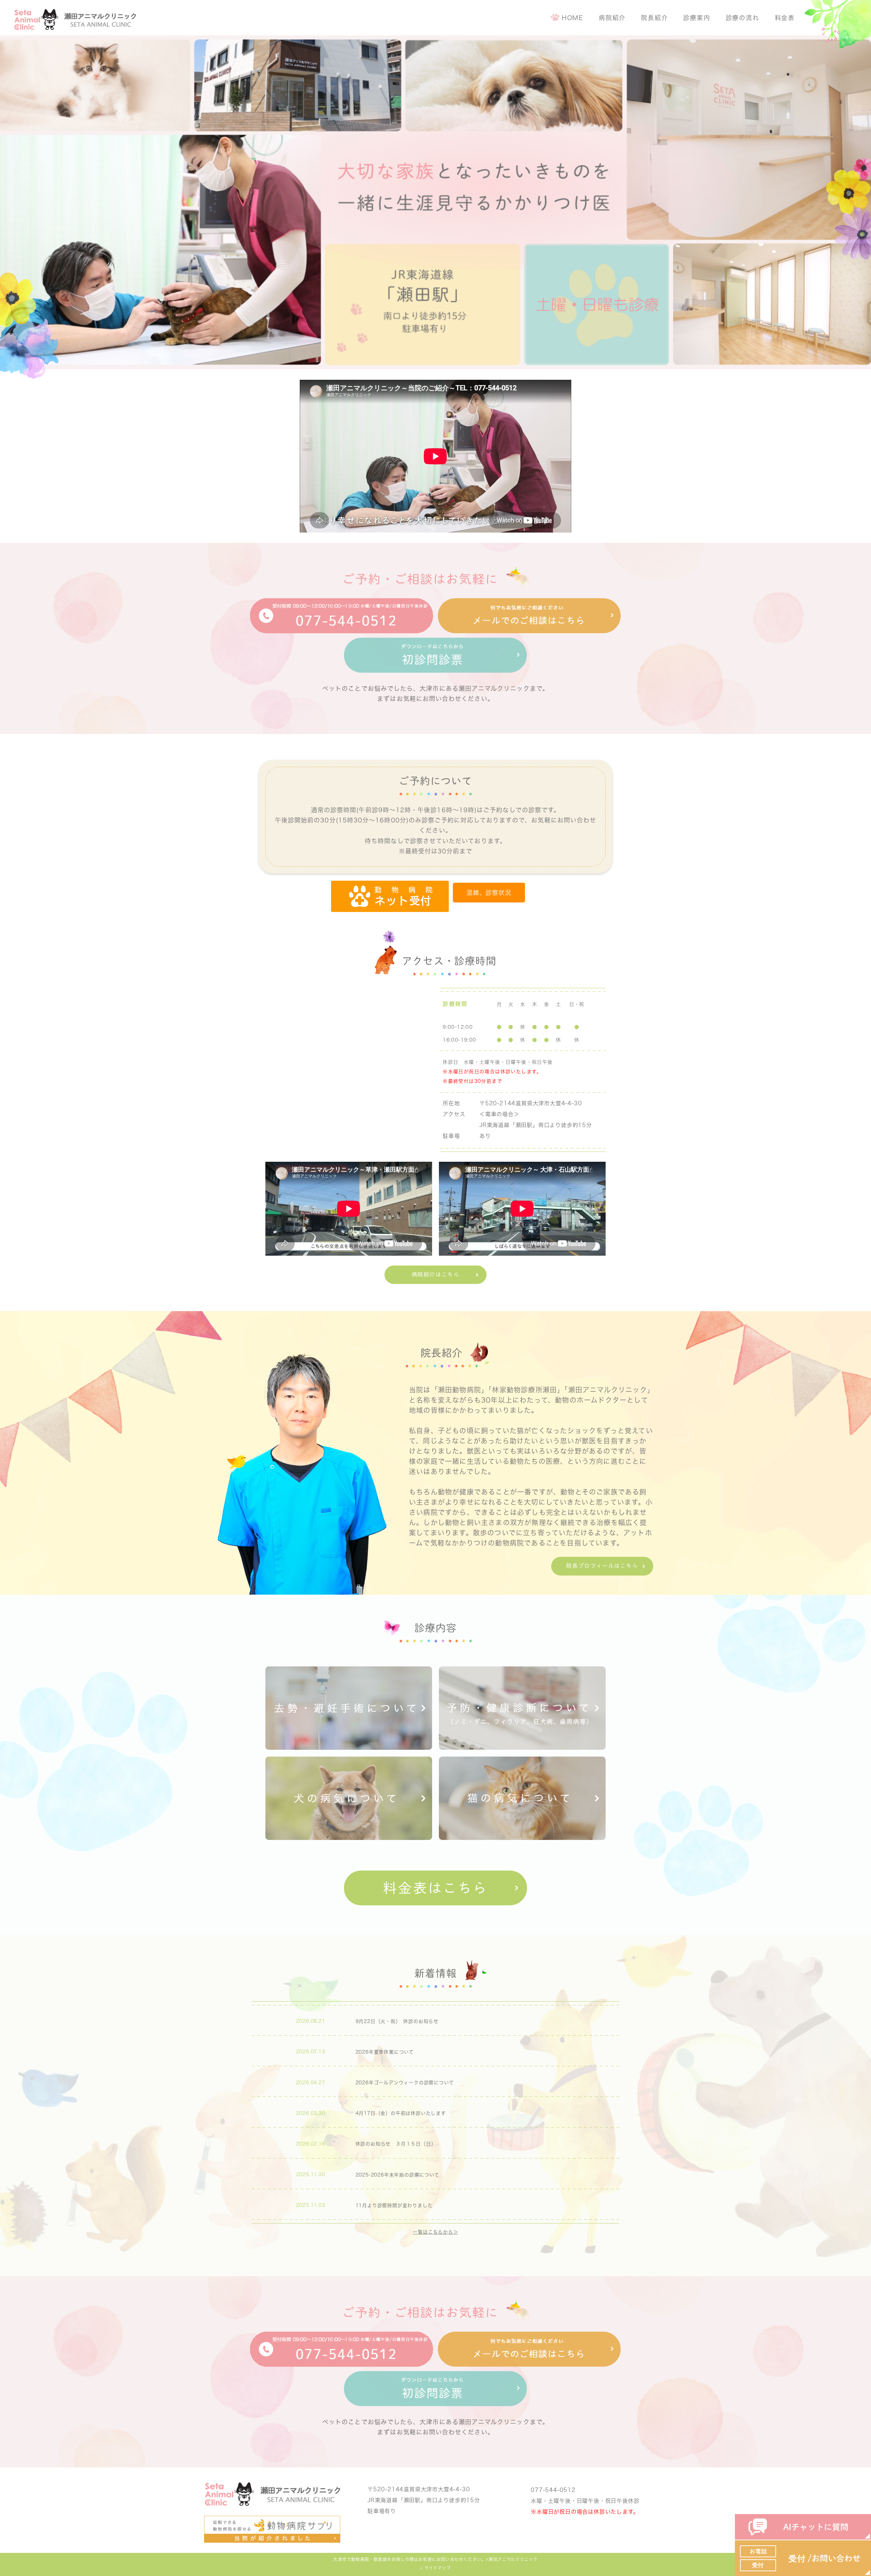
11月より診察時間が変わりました (394, 2205)
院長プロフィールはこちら (602, 1566)
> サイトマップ (435, 2568)
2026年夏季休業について (385, 2052)
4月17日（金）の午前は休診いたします (401, 2113)
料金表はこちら (435, 1888)
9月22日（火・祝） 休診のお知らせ (397, 2021)
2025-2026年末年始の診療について (397, 2175)
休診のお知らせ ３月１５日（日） (396, 2144)
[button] (489, 893)
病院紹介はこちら (436, 1274)
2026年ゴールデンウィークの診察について (405, 2083)
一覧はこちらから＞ (435, 2232)
